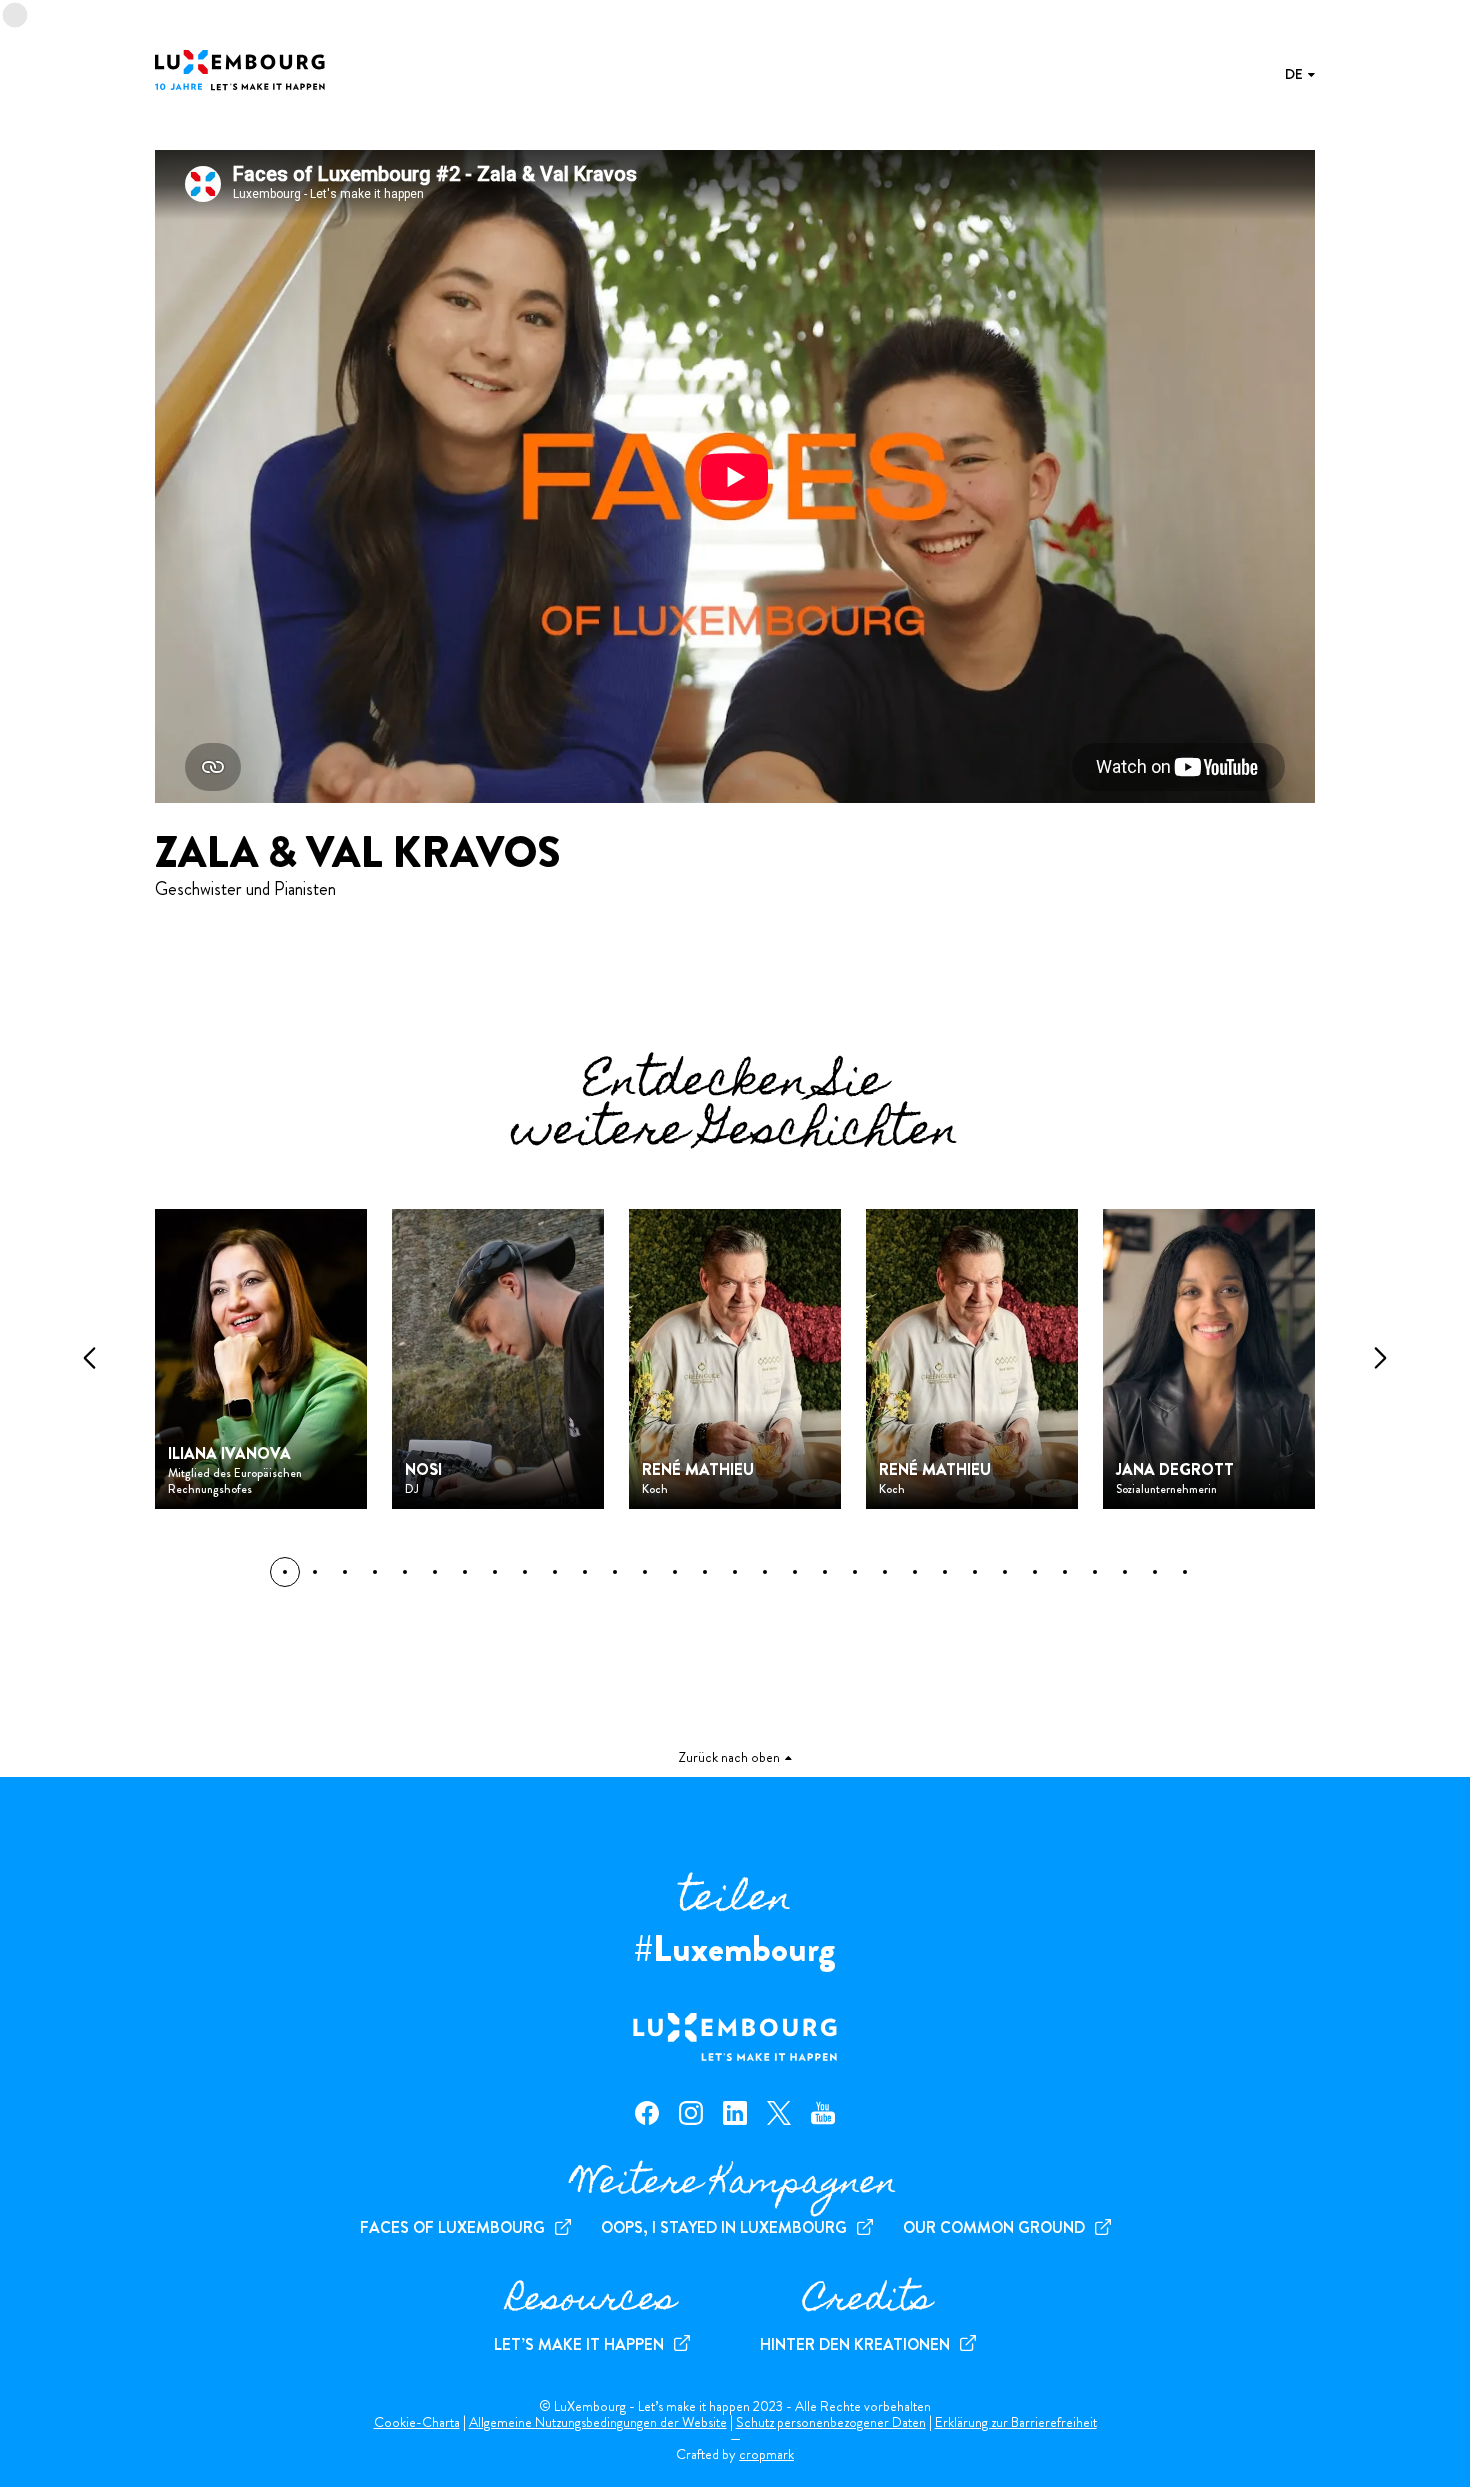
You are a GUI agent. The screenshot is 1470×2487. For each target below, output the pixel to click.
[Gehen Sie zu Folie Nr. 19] (855, 1572)
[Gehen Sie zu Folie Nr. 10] (585, 1572)
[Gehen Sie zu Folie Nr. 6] (465, 1572)
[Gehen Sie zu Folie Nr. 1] (315, 1572)
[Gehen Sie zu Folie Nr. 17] (795, 1572)
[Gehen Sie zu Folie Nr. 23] (975, 1572)
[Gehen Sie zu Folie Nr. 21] (915, 1572)
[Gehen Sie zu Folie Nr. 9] (555, 1572)
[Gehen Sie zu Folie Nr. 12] (645, 1572)
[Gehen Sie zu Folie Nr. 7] (495, 1572)
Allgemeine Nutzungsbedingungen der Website (598, 2422)
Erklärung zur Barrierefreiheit (1016, 2422)
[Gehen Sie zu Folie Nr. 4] (405, 1572)
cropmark (766, 2454)
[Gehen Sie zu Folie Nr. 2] (345, 1572)
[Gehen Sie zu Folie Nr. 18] (825, 1572)
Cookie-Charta (417, 2422)
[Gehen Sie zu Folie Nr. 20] (885, 1572)
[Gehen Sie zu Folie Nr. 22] (945, 1572)
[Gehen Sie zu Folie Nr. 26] (1065, 1572)
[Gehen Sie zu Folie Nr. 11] (615, 1572)
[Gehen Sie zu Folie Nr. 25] (1035, 1572)
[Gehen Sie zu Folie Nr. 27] (1095, 1572)
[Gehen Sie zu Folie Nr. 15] (735, 1572)
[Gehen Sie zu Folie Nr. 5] (435, 1572)
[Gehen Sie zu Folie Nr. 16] (765, 1572)
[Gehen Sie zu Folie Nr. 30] (1185, 1572)
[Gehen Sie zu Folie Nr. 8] (525, 1572)
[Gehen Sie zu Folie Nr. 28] (1125, 1572)
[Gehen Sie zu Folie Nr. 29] (1155, 1572)
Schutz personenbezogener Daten (831, 2422)
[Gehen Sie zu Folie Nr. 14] (705, 1572)
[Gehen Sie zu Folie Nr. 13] (675, 1572)
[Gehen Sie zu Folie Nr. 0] (285, 1572)
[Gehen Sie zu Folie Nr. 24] (1005, 1572)
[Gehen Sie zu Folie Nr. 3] (375, 1572)
